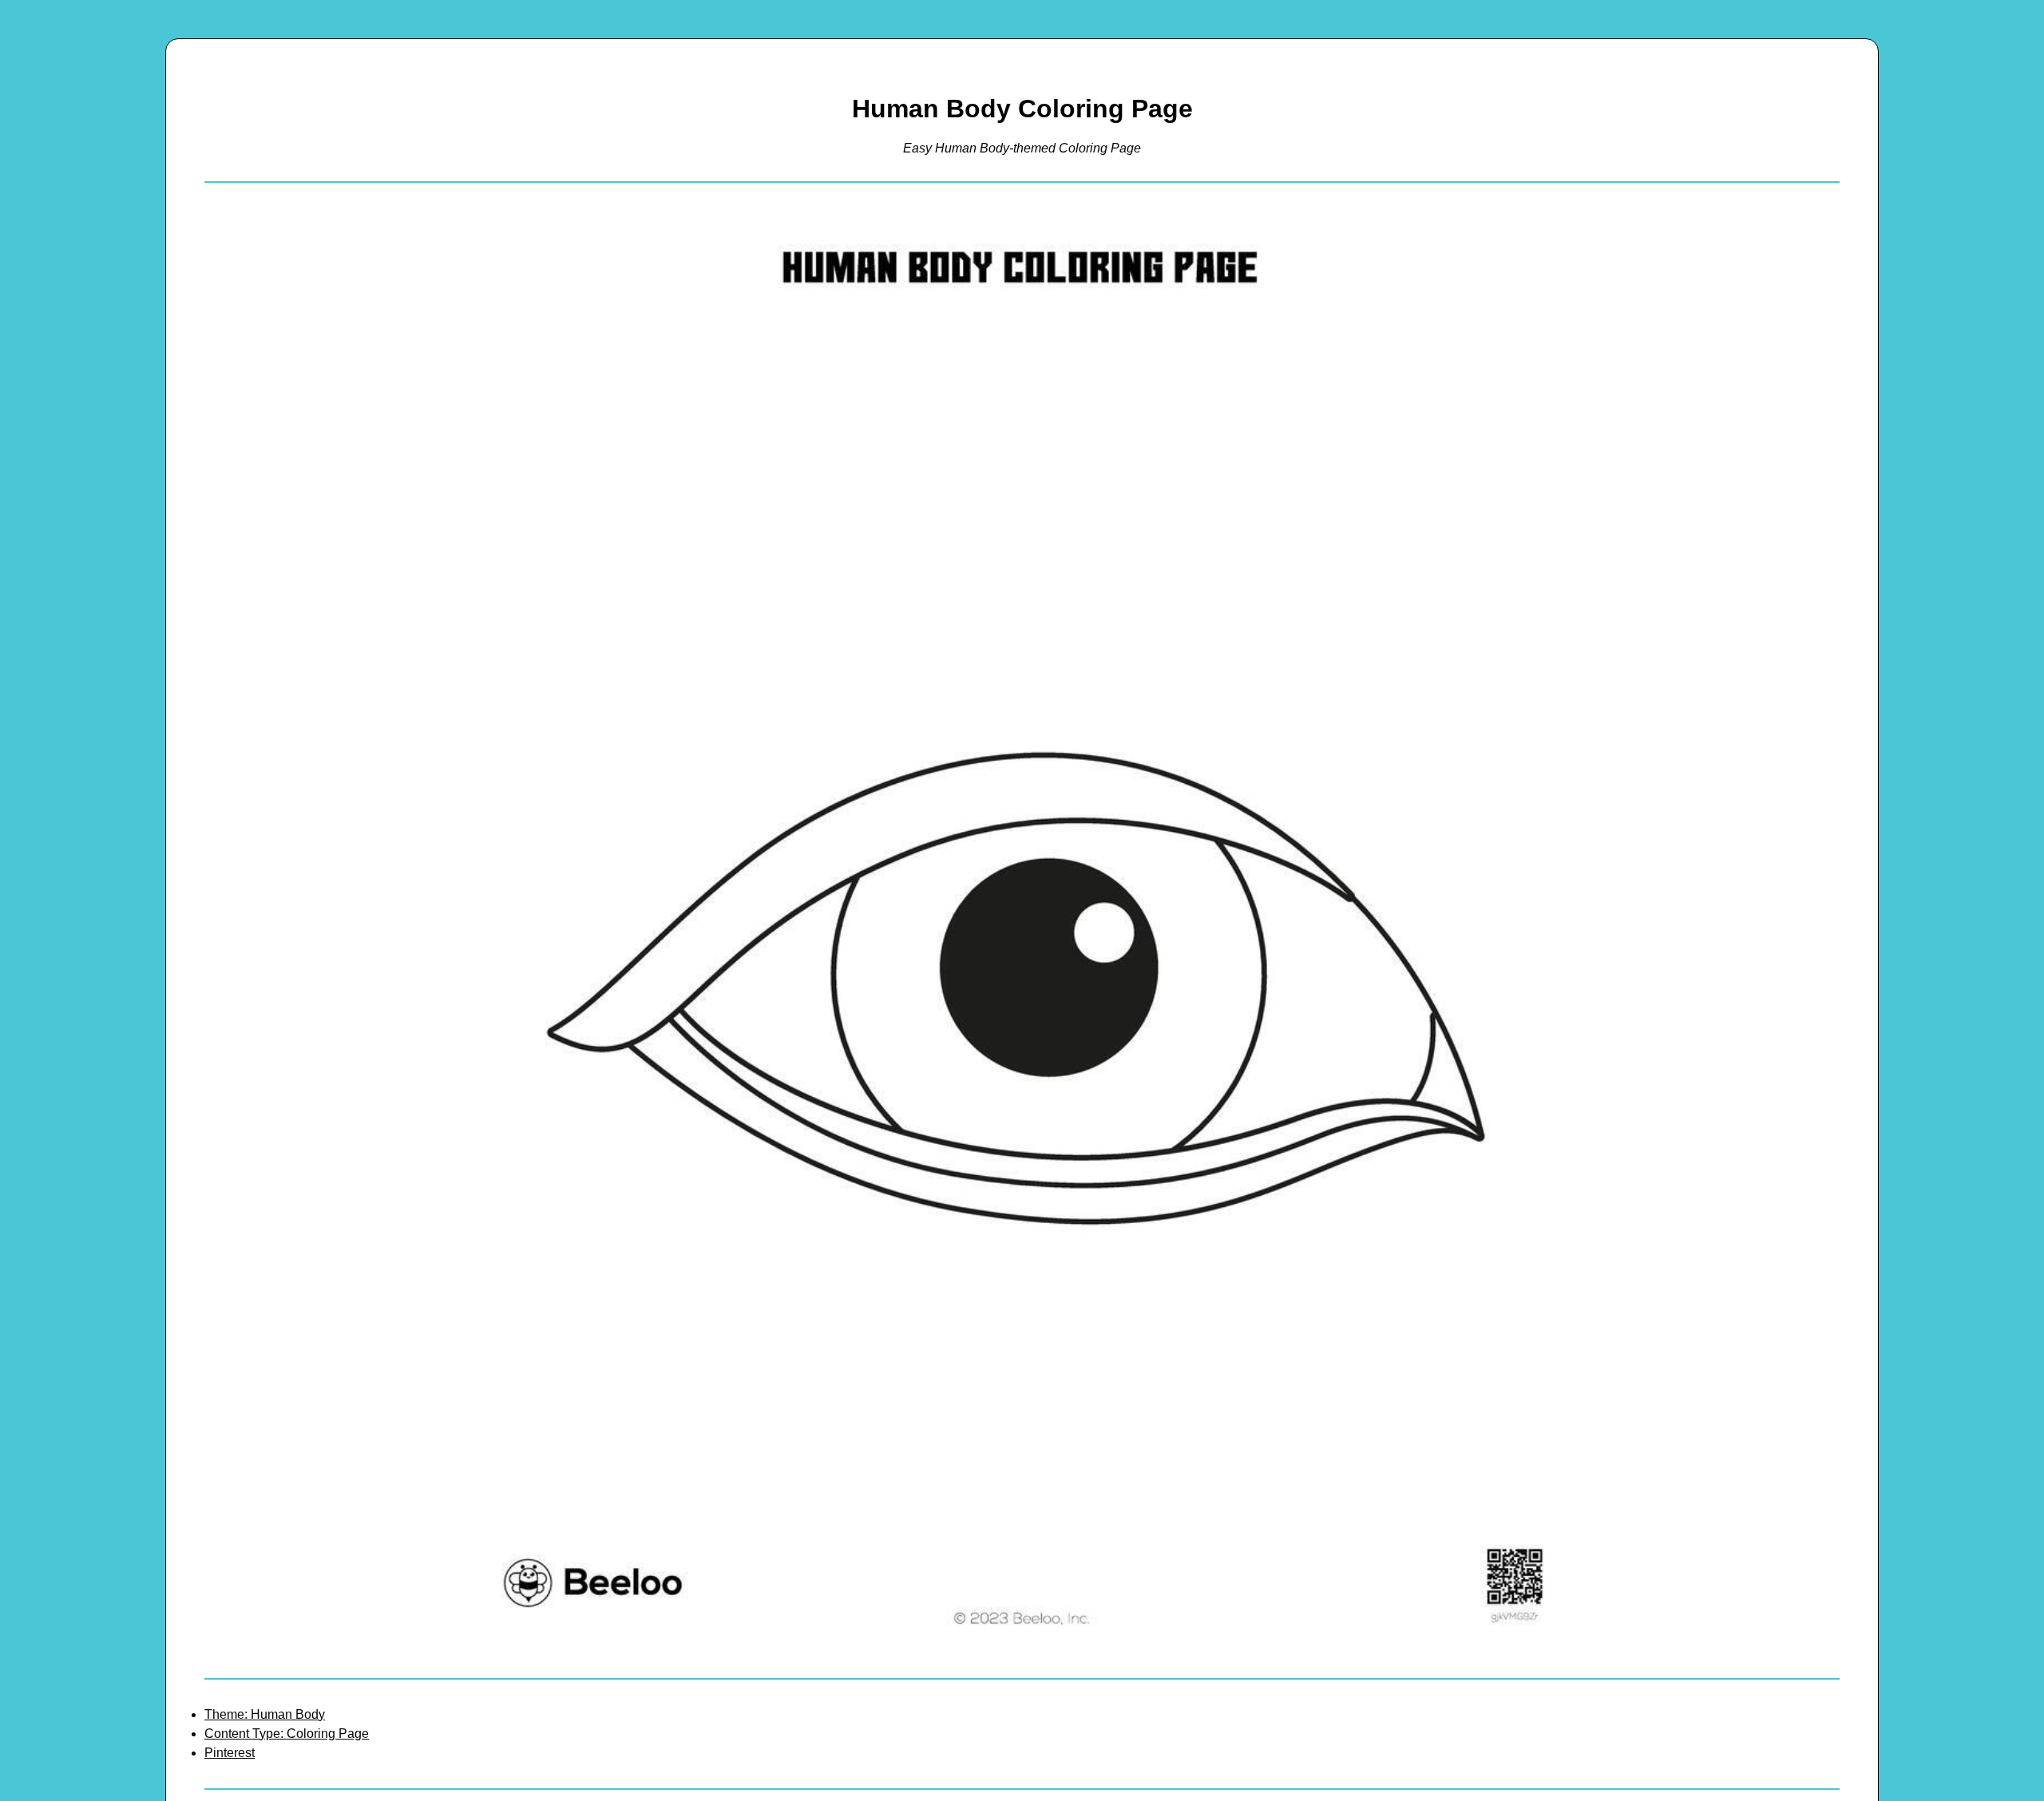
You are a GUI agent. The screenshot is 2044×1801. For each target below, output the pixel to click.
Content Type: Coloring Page (287, 1734)
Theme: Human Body (265, 1714)
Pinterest (230, 1753)
